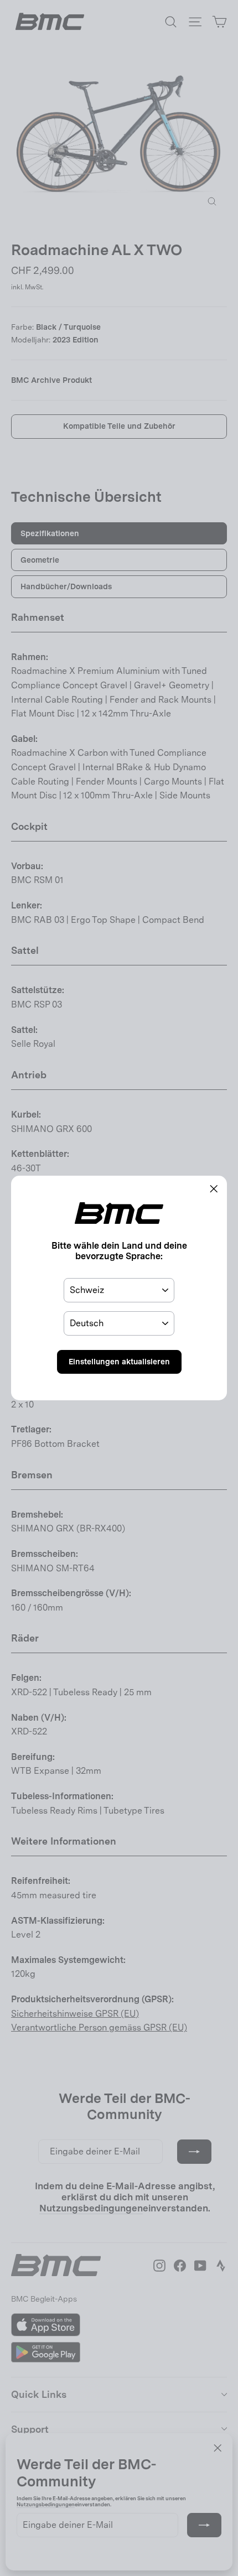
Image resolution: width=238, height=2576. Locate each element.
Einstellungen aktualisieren (119, 1362)
